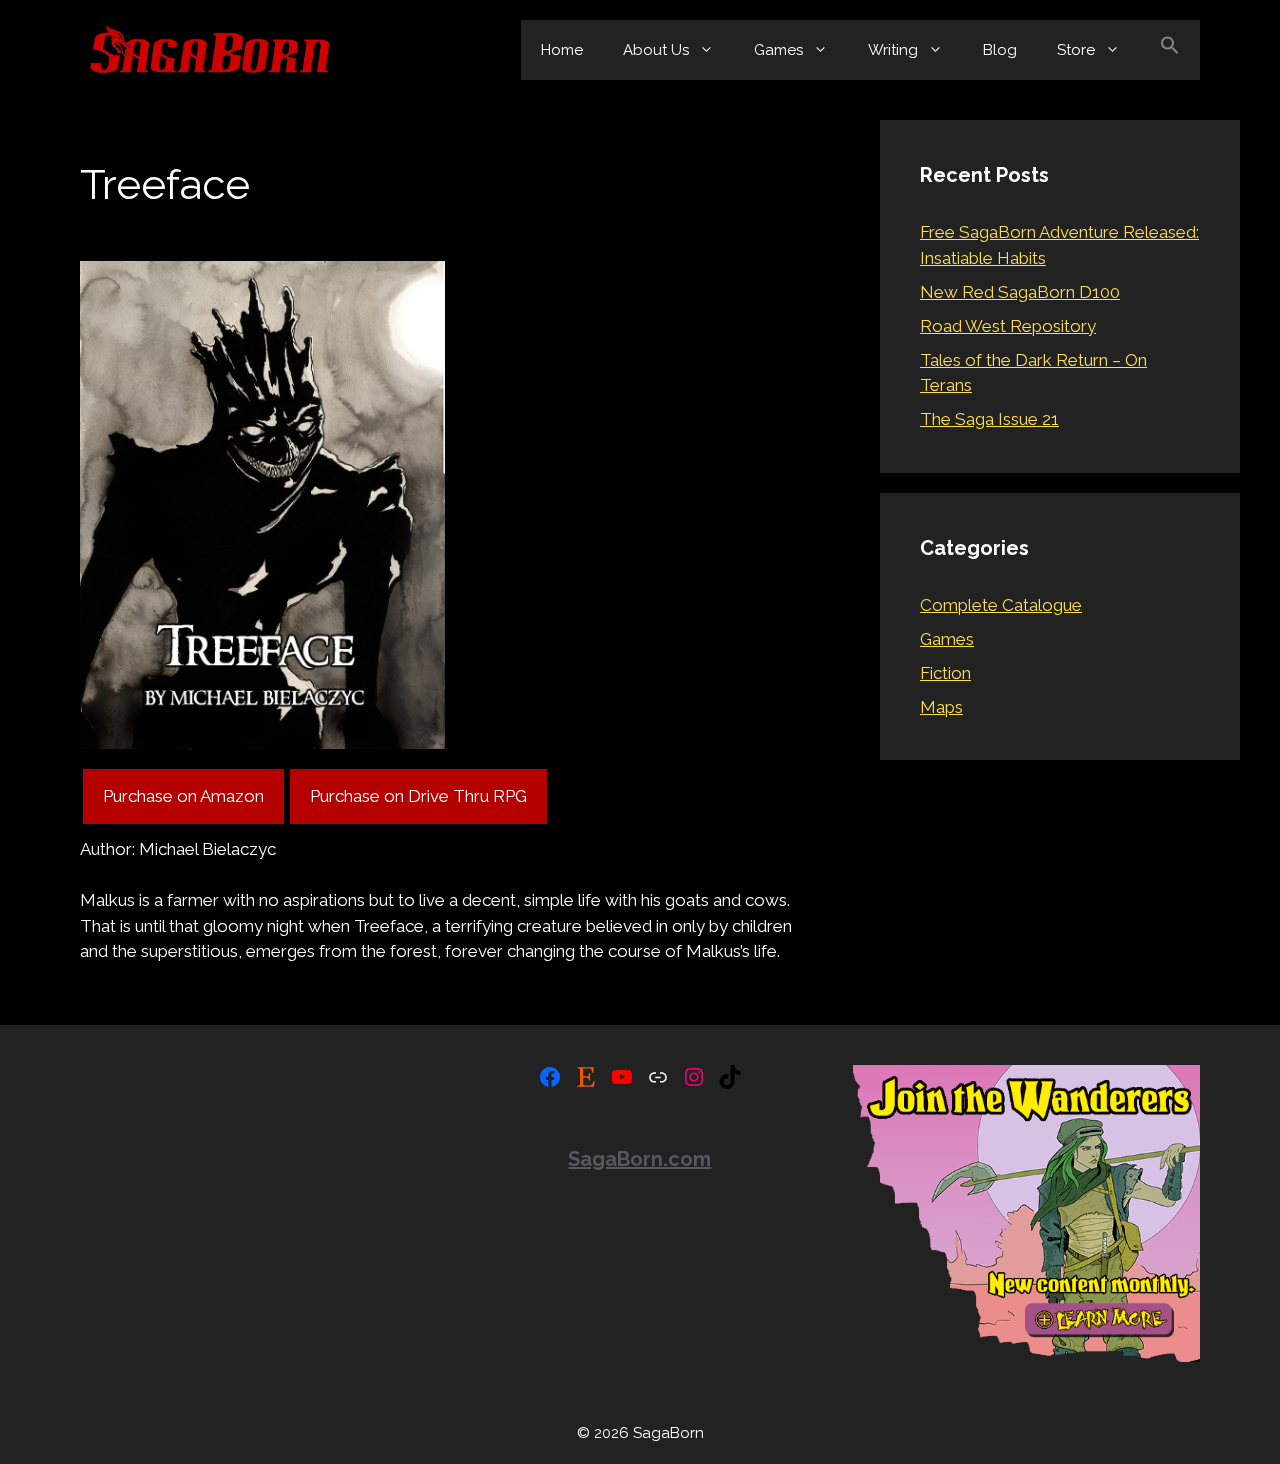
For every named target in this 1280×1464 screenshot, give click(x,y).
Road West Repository (1008, 326)
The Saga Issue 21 (989, 419)
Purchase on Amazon (183, 796)
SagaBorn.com (639, 1159)
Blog (1000, 50)
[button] (1170, 50)
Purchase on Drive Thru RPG (418, 796)
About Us (656, 50)
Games (778, 50)
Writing (893, 50)
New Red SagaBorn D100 (1020, 292)
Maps (941, 707)
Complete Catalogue (1001, 605)
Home (562, 50)
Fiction (945, 673)
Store (1076, 50)
